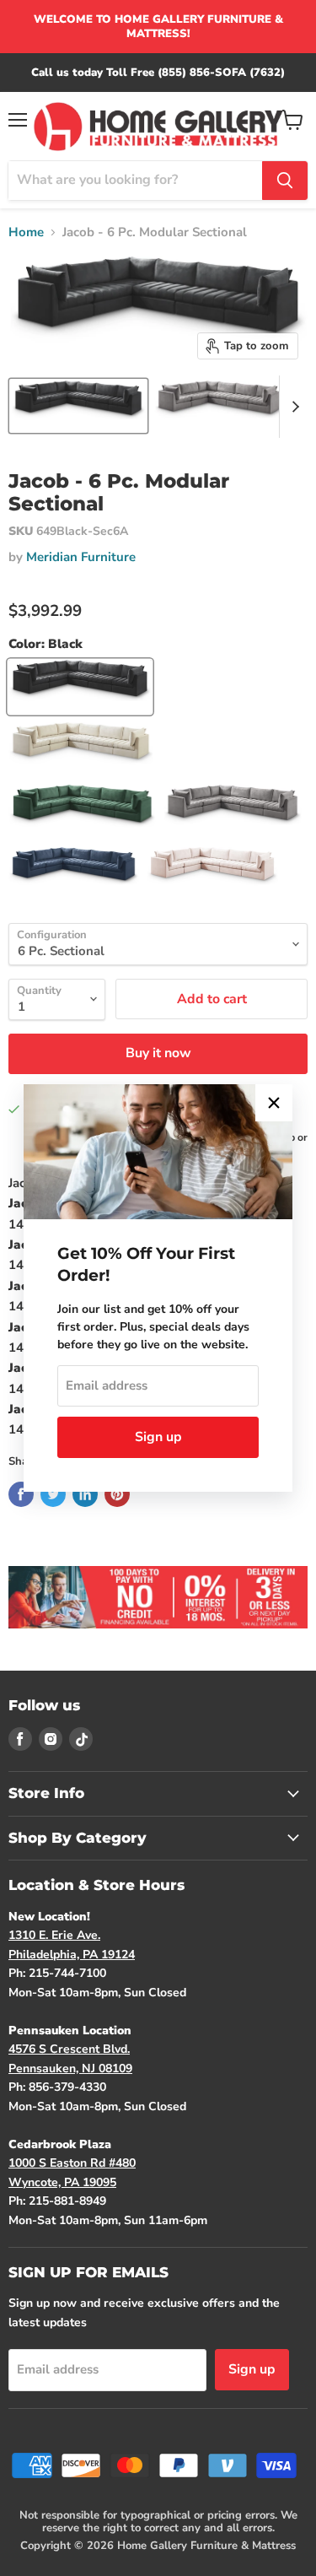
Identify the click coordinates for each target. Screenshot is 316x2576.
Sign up (158, 1437)
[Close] (274, 1103)
